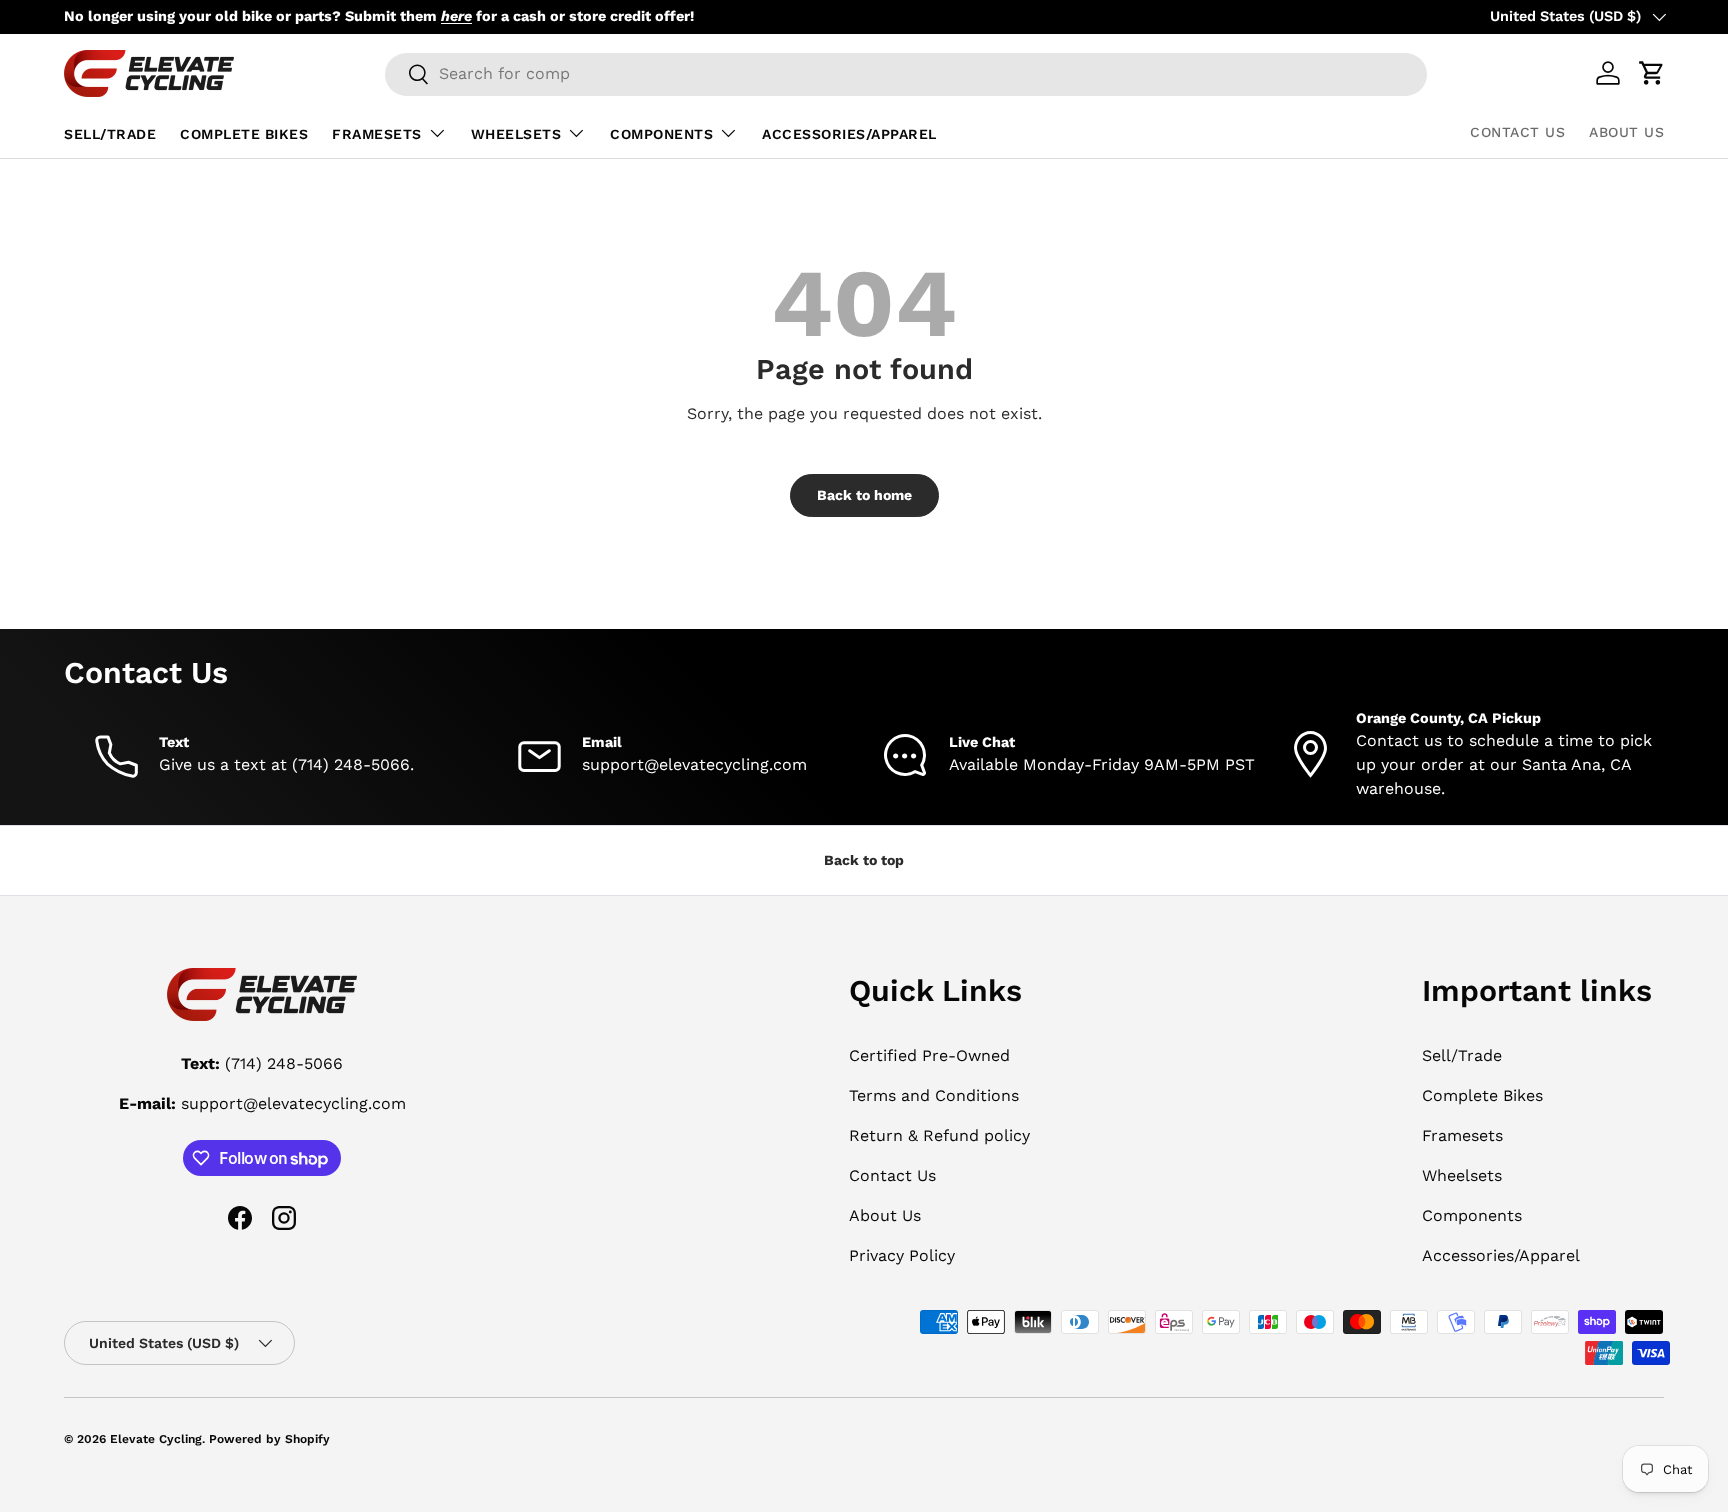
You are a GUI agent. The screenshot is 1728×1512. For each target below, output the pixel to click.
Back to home (864, 495)
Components (661, 134)
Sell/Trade (110, 134)
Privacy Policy (902, 1255)
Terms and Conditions (934, 1095)
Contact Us (1517, 132)
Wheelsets (516, 134)
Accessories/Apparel (849, 134)
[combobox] (906, 73)
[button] (1652, 73)
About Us (1626, 132)
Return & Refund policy (939, 1135)
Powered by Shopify (269, 1439)
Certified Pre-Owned (929, 1055)
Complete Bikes (244, 134)
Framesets (377, 134)
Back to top (864, 860)
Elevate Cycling (156, 1439)
